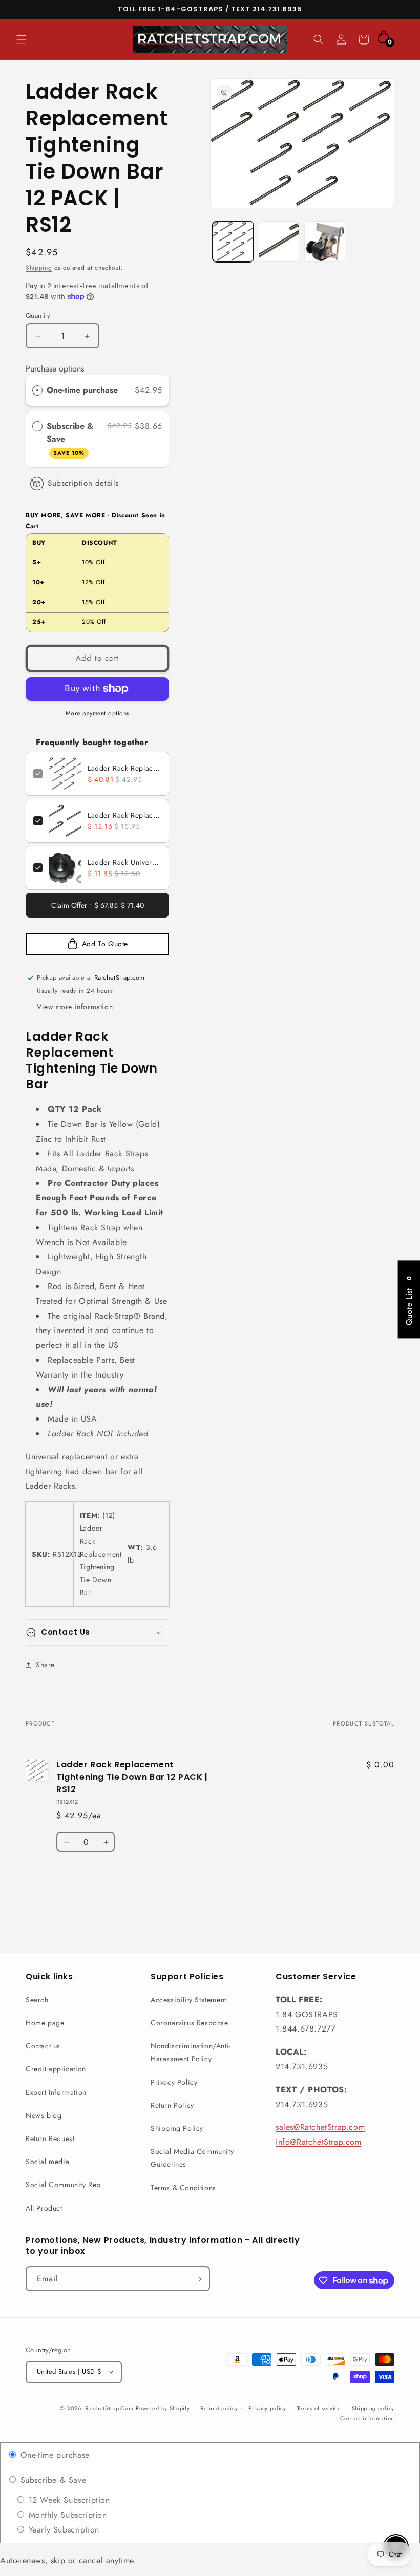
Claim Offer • (98, 905)
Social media (47, 2162)
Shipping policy (373, 2408)
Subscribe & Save (70, 439)
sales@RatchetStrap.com (320, 2127)
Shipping (39, 268)
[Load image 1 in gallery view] (233, 242)
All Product (44, 2208)
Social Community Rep (63, 2185)
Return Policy (172, 2105)
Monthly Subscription (66, 2515)
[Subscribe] (198, 2279)
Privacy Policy (174, 2082)
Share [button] (45, 1665)
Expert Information (56, 2092)
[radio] (37, 390)
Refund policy (219, 2408)
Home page (45, 2023)
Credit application (56, 2069)
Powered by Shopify (163, 2408)
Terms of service (319, 2408)
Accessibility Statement (188, 2000)
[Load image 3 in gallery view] (325, 242)
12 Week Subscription (68, 2500)
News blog (44, 2115)
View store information (75, 1007)
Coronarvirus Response (190, 2023)
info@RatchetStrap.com (319, 2142)
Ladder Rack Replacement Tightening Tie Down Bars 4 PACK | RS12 (124, 815)
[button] (22, 39)
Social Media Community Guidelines (192, 2158)
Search (37, 2000)
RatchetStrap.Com (109, 2408)
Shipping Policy (177, 2128)
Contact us (43, 2046)
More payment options (98, 713)
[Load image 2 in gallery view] (279, 242)
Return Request (50, 2138)
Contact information (367, 2418)
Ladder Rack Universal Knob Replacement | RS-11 (124, 862)
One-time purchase (82, 390)
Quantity (38, 315)
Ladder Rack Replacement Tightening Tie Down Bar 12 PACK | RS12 (124, 768)
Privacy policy (267, 2408)
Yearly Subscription (62, 2530)
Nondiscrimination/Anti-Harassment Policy (191, 2052)
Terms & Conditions (183, 2188)
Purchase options (55, 369)
